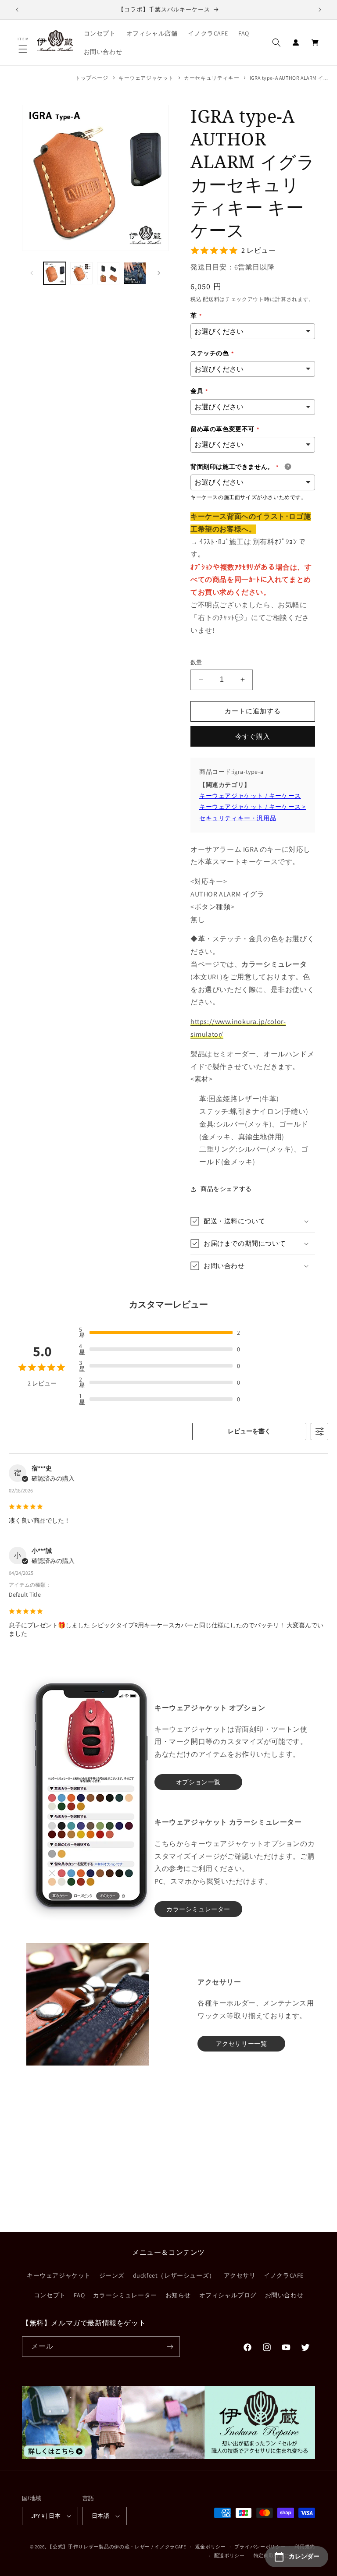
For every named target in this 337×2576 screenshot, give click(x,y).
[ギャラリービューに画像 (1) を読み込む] (55, 273)
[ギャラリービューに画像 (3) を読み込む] (108, 273)
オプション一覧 (198, 1782)
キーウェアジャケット (146, 78)
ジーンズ (112, 2275)
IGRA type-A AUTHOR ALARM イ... (289, 78)
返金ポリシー (211, 2547)
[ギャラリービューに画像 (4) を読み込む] (135, 273)
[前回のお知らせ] (17, 10)
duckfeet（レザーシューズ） (174, 2275)
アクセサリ (240, 2275)
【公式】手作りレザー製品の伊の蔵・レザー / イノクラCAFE (117, 2547)
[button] (24, 49)
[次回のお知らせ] (320, 10)
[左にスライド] (32, 273)
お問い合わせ (284, 2295)
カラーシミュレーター (125, 2295)
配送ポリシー (229, 2555)
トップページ (92, 78)
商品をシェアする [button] (226, 1189)
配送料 (211, 299)
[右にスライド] (159, 273)
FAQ (79, 2295)
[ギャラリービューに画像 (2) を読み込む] (81, 273)
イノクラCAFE (284, 2275)
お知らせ (178, 2295)
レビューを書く (249, 1431)
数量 (196, 662)
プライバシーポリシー (260, 2547)
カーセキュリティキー (212, 78)
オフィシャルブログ (228, 2295)
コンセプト (50, 2295)
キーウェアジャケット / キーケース (250, 796)
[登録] (170, 2347)
